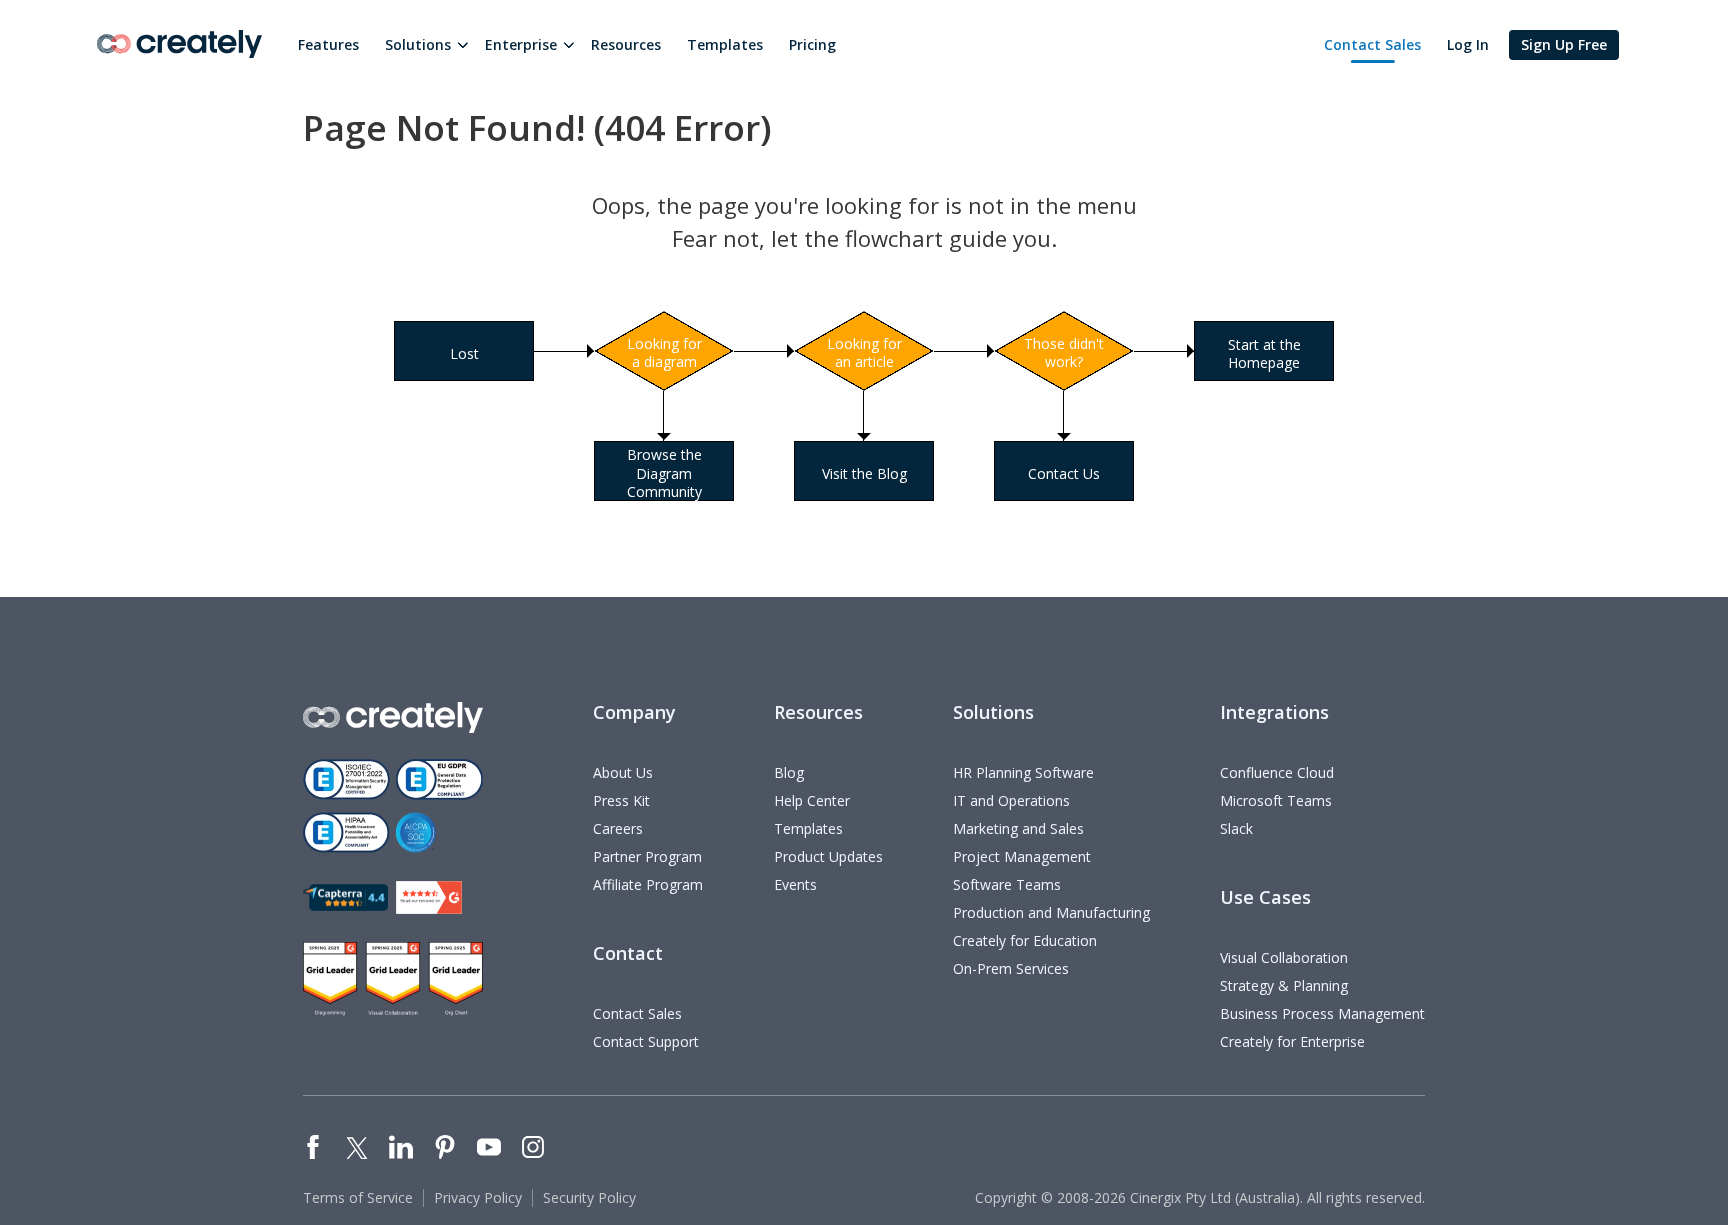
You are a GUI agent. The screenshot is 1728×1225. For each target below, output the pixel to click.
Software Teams (1007, 884)
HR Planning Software (1023, 772)
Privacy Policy (478, 1197)
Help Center (812, 800)
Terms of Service (358, 1197)
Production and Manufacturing (1051, 912)
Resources (626, 44)
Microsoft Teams (1276, 800)
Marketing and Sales (1018, 828)
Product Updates (828, 856)
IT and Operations (1011, 800)
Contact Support (646, 1041)
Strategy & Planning (1284, 985)
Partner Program (647, 856)
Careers (618, 828)
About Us (623, 772)
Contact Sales (1372, 44)
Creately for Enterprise (1292, 1041)
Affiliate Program (648, 884)
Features (328, 44)
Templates (725, 44)
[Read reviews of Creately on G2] (429, 897)
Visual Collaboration (1284, 957)
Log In (1468, 44)
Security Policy (589, 1197)
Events (795, 884)
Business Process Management (1322, 1013)
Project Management (1022, 856)
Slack (1236, 828)
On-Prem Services (1011, 968)
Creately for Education (1025, 940)
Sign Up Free (1564, 44)
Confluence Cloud (1277, 772)
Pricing (812, 44)
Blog (789, 772)
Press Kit (621, 800)
